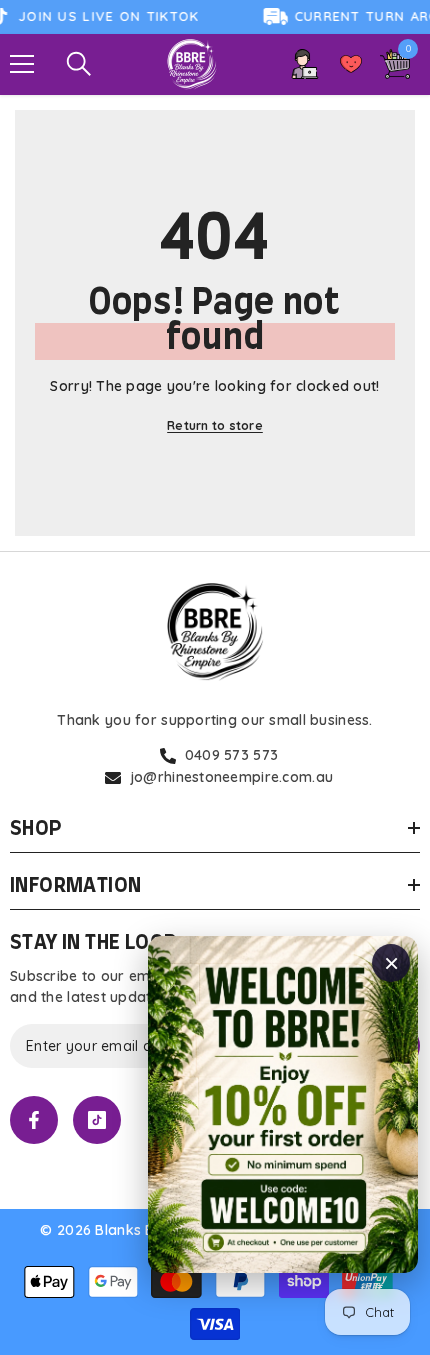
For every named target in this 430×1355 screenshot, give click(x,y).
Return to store (215, 425)
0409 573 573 (231, 755)
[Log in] (305, 64)
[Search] (79, 64)
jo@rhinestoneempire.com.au (231, 777)
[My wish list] (351, 64)
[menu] (22, 64)
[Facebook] (34, 1120)
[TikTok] (97, 1120)
